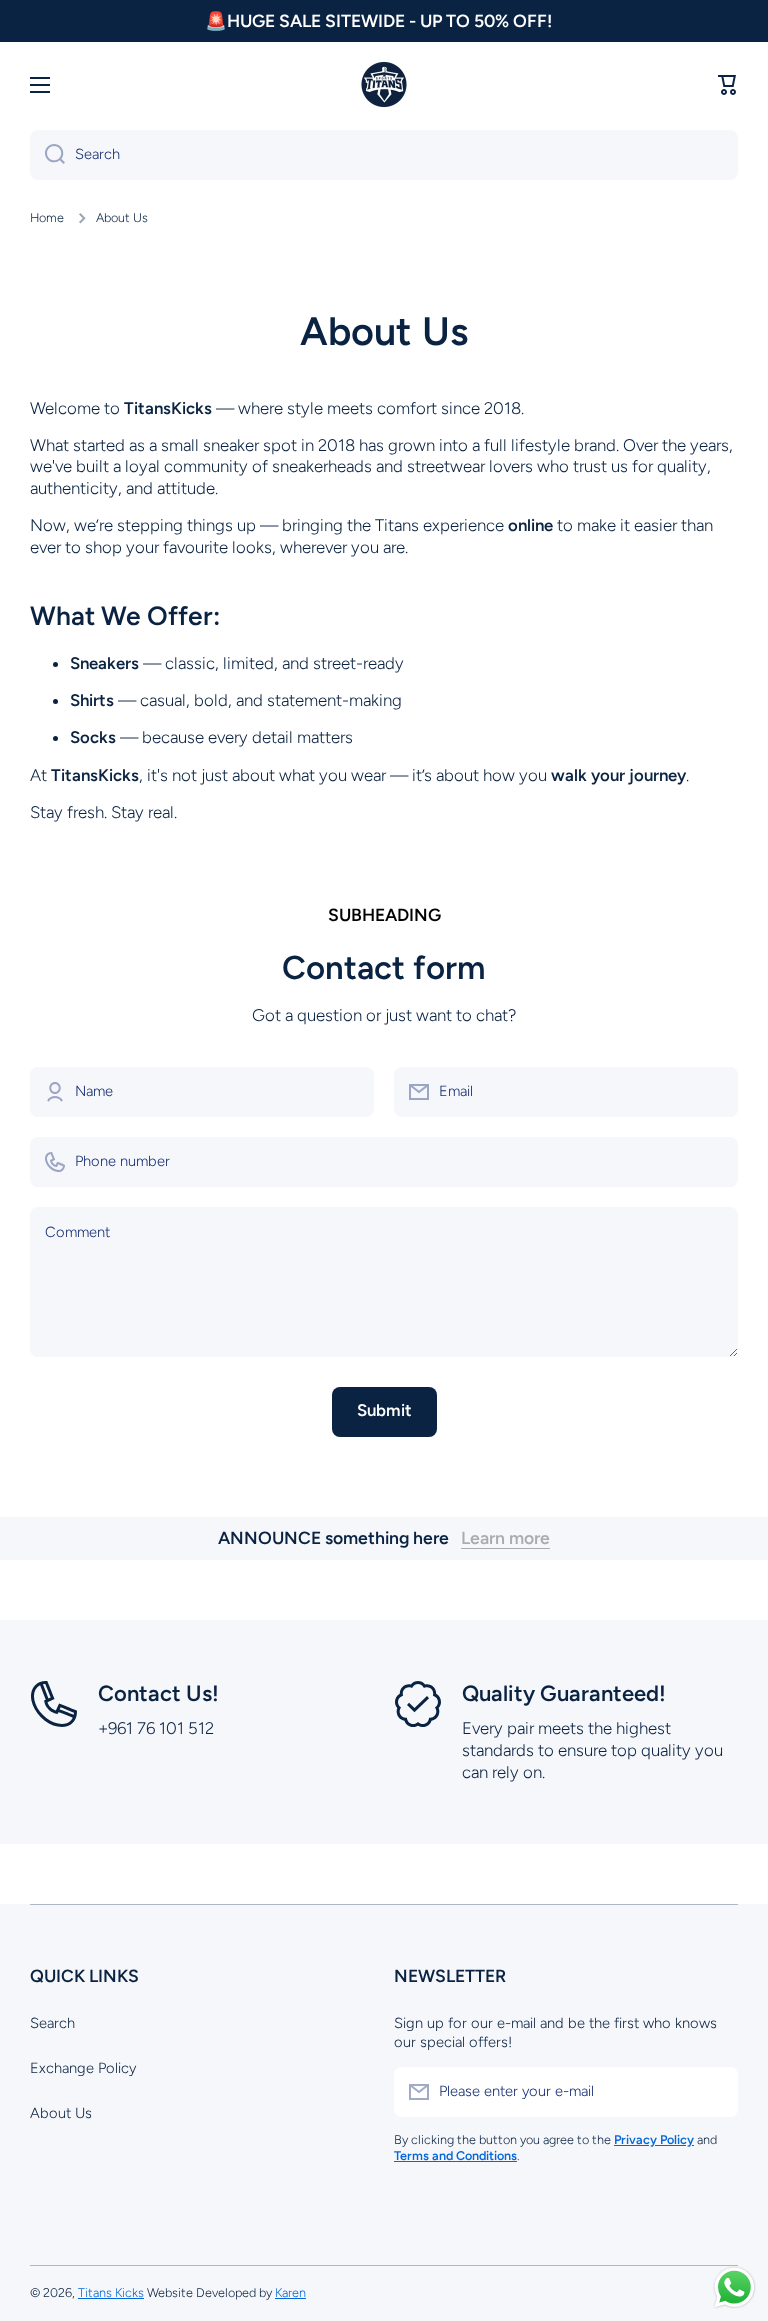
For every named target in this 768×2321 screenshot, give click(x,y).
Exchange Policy (83, 2068)
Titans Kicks (111, 2292)
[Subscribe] (713, 2092)
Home (47, 217)
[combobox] (384, 155)
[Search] (47, 155)
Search (52, 2023)
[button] (728, 85)
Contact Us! (158, 1693)
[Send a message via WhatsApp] (734, 2287)
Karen (290, 2292)
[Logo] (384, 85)
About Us (61, 2113)
